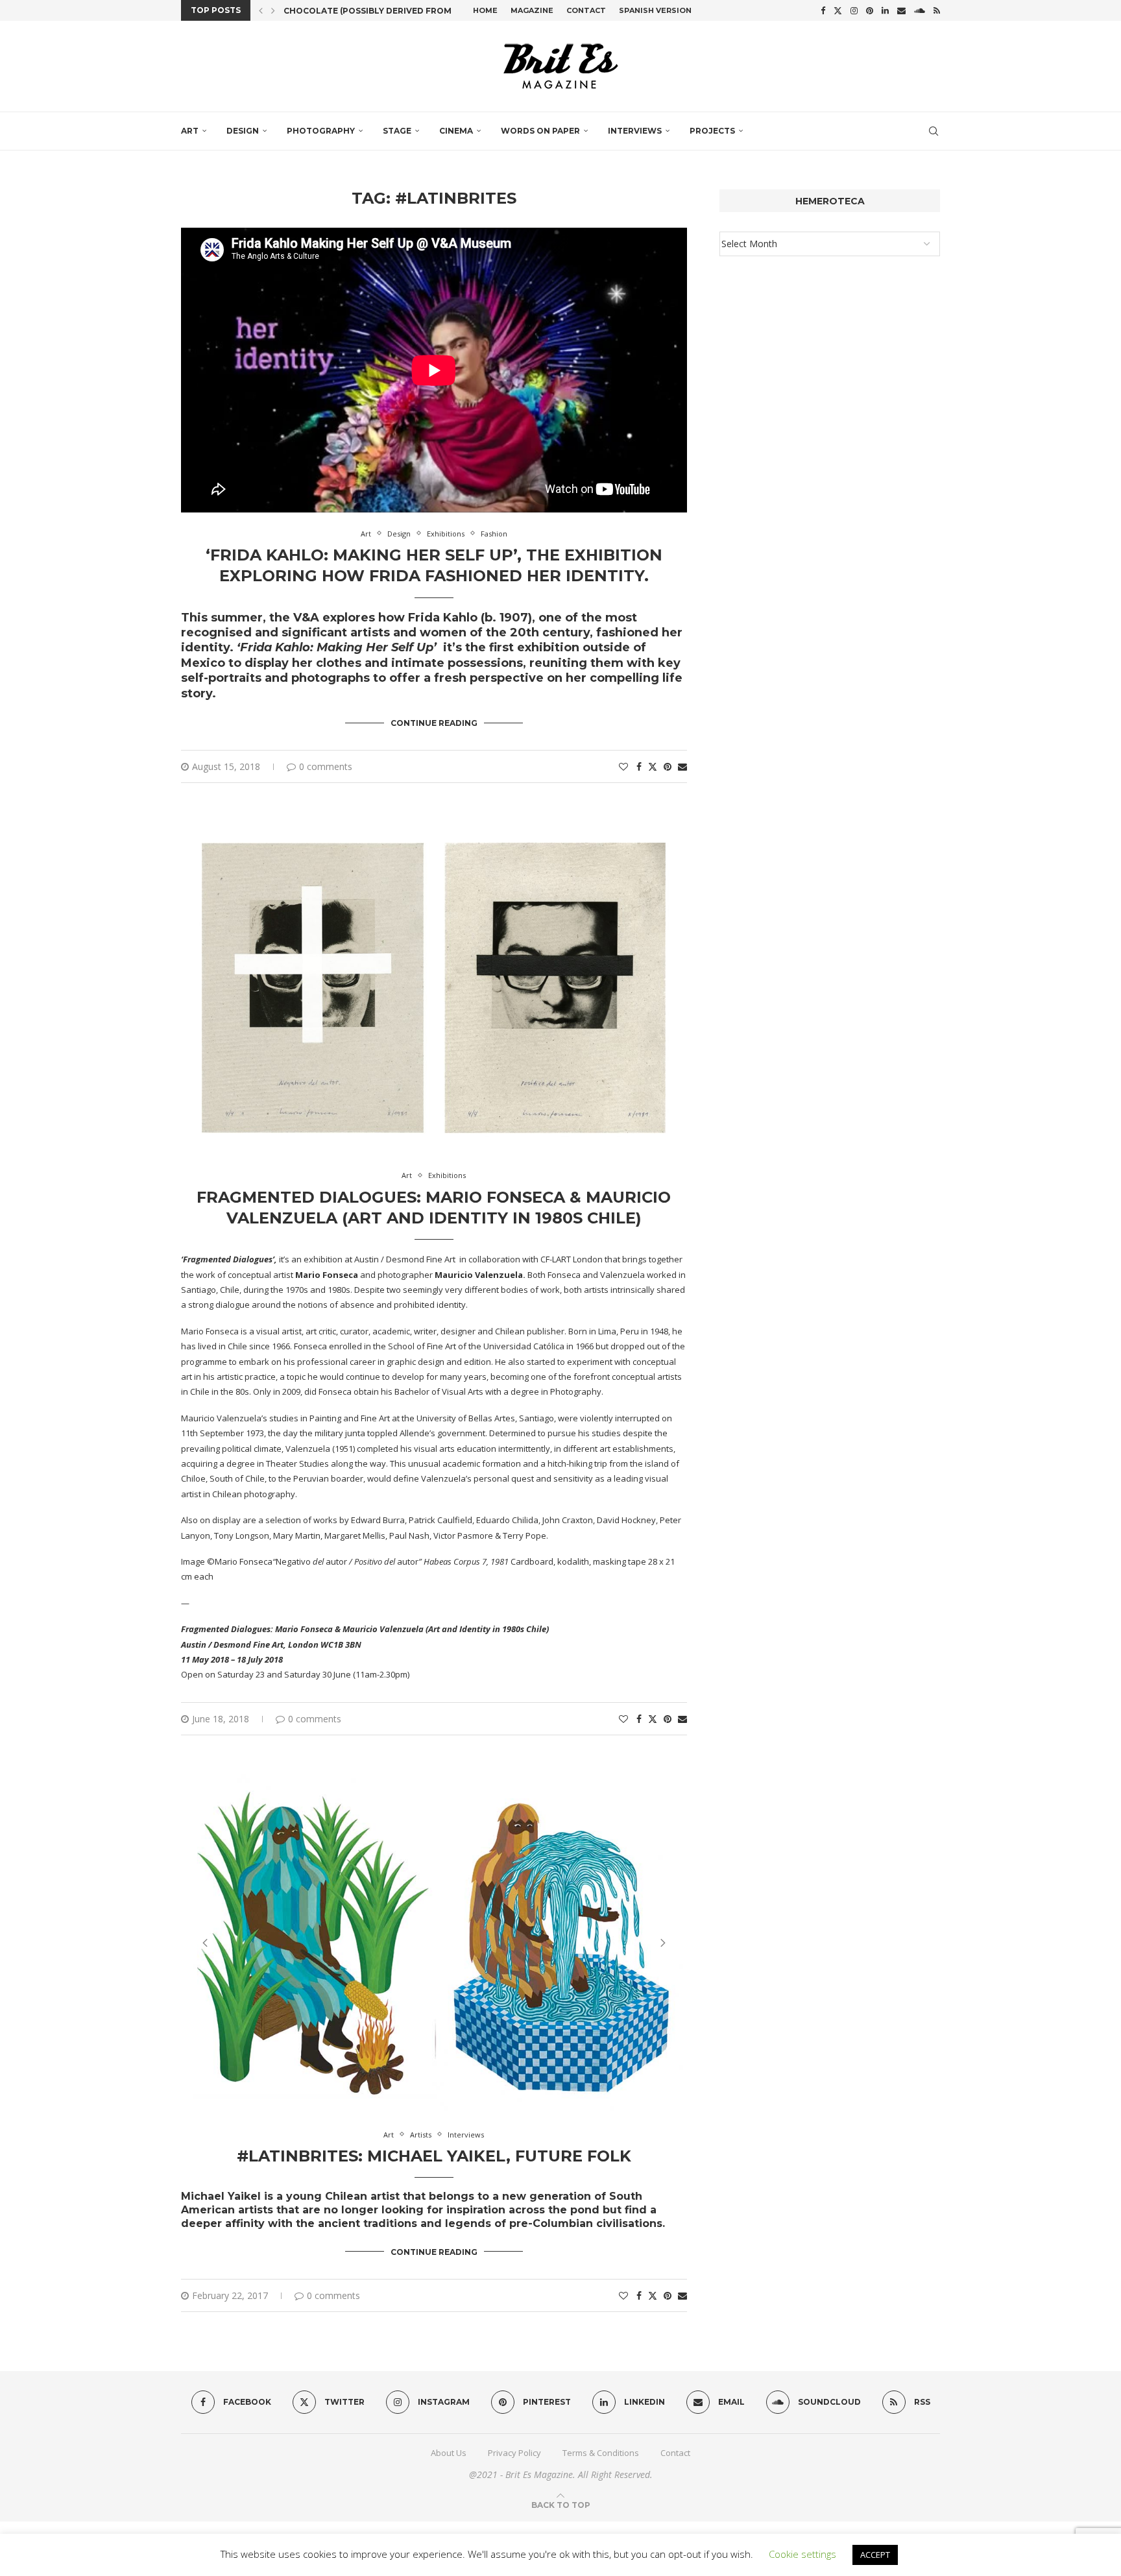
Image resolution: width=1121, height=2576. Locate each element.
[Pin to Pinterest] (668, 766)
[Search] (934, 131)
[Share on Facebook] (639, 766)
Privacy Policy (514, 2453)
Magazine (532, 10)
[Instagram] (854, 10)
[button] (261, 10)
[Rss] (937, 10)
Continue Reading (434, 723)
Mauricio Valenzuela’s (224, 1418)
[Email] (901, 10)
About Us (449, 2453)
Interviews (635, 131)
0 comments (326, 766)
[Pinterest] (870, 10)
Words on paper (540, 131)
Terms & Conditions (601, 2453)
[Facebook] (823, 10)
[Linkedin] (885, 10)
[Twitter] (838, 10)
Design (243, 131)
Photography (321, 131)
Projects (712, 131)
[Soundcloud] (920, 10)
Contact (586, 10)
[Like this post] (623, 766)
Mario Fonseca (210, 1331)
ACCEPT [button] (875, 2555)
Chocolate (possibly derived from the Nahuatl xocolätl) (426, 11)
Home (485, 10)
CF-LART (556, 1259)
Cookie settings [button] (802, 2554)
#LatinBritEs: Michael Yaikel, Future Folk (434, 2156)
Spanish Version (655, 10)
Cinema (456, 131)
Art (190, 131)
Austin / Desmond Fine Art (405, 1259)
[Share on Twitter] (653, 766)
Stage (397, 131)
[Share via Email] (682, 766)
